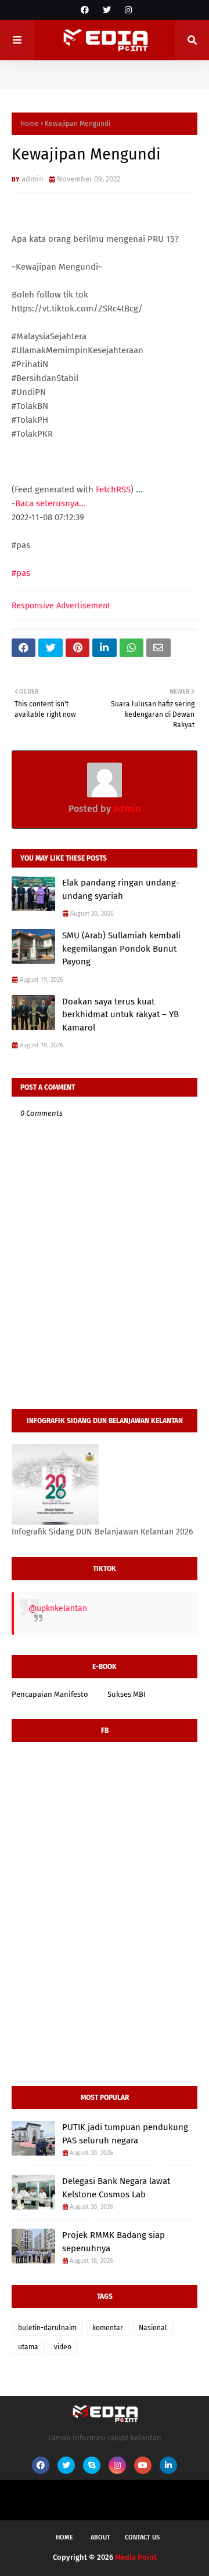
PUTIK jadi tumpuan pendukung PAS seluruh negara (125, 2134)
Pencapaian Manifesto (50, 1694)
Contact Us (142, 2537)
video (63, 2347)
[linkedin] (168, 2465)
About (100, 2537)
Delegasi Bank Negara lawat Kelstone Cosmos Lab (116, 2188)
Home (30, 124)
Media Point (136, 2557)
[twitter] (107, 10)
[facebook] (85, 10)
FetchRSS (113, 489)
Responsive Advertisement (61, 606)
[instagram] (127, 10)
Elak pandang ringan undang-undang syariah (121, 889)
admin (33, 179)
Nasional (153, 2328)
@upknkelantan (58, 1608)
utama (28, 2347)
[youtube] (143, 2465)
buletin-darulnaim (47, 2328)
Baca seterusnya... (51, 503)
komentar (108, 2328)
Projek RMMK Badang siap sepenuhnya (113, 2242)
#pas (21, 573)
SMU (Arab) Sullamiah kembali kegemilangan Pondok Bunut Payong (121, 948)
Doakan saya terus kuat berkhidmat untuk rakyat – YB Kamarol (120, 1015)
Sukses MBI (127, 1694)
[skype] (92, 2465)
